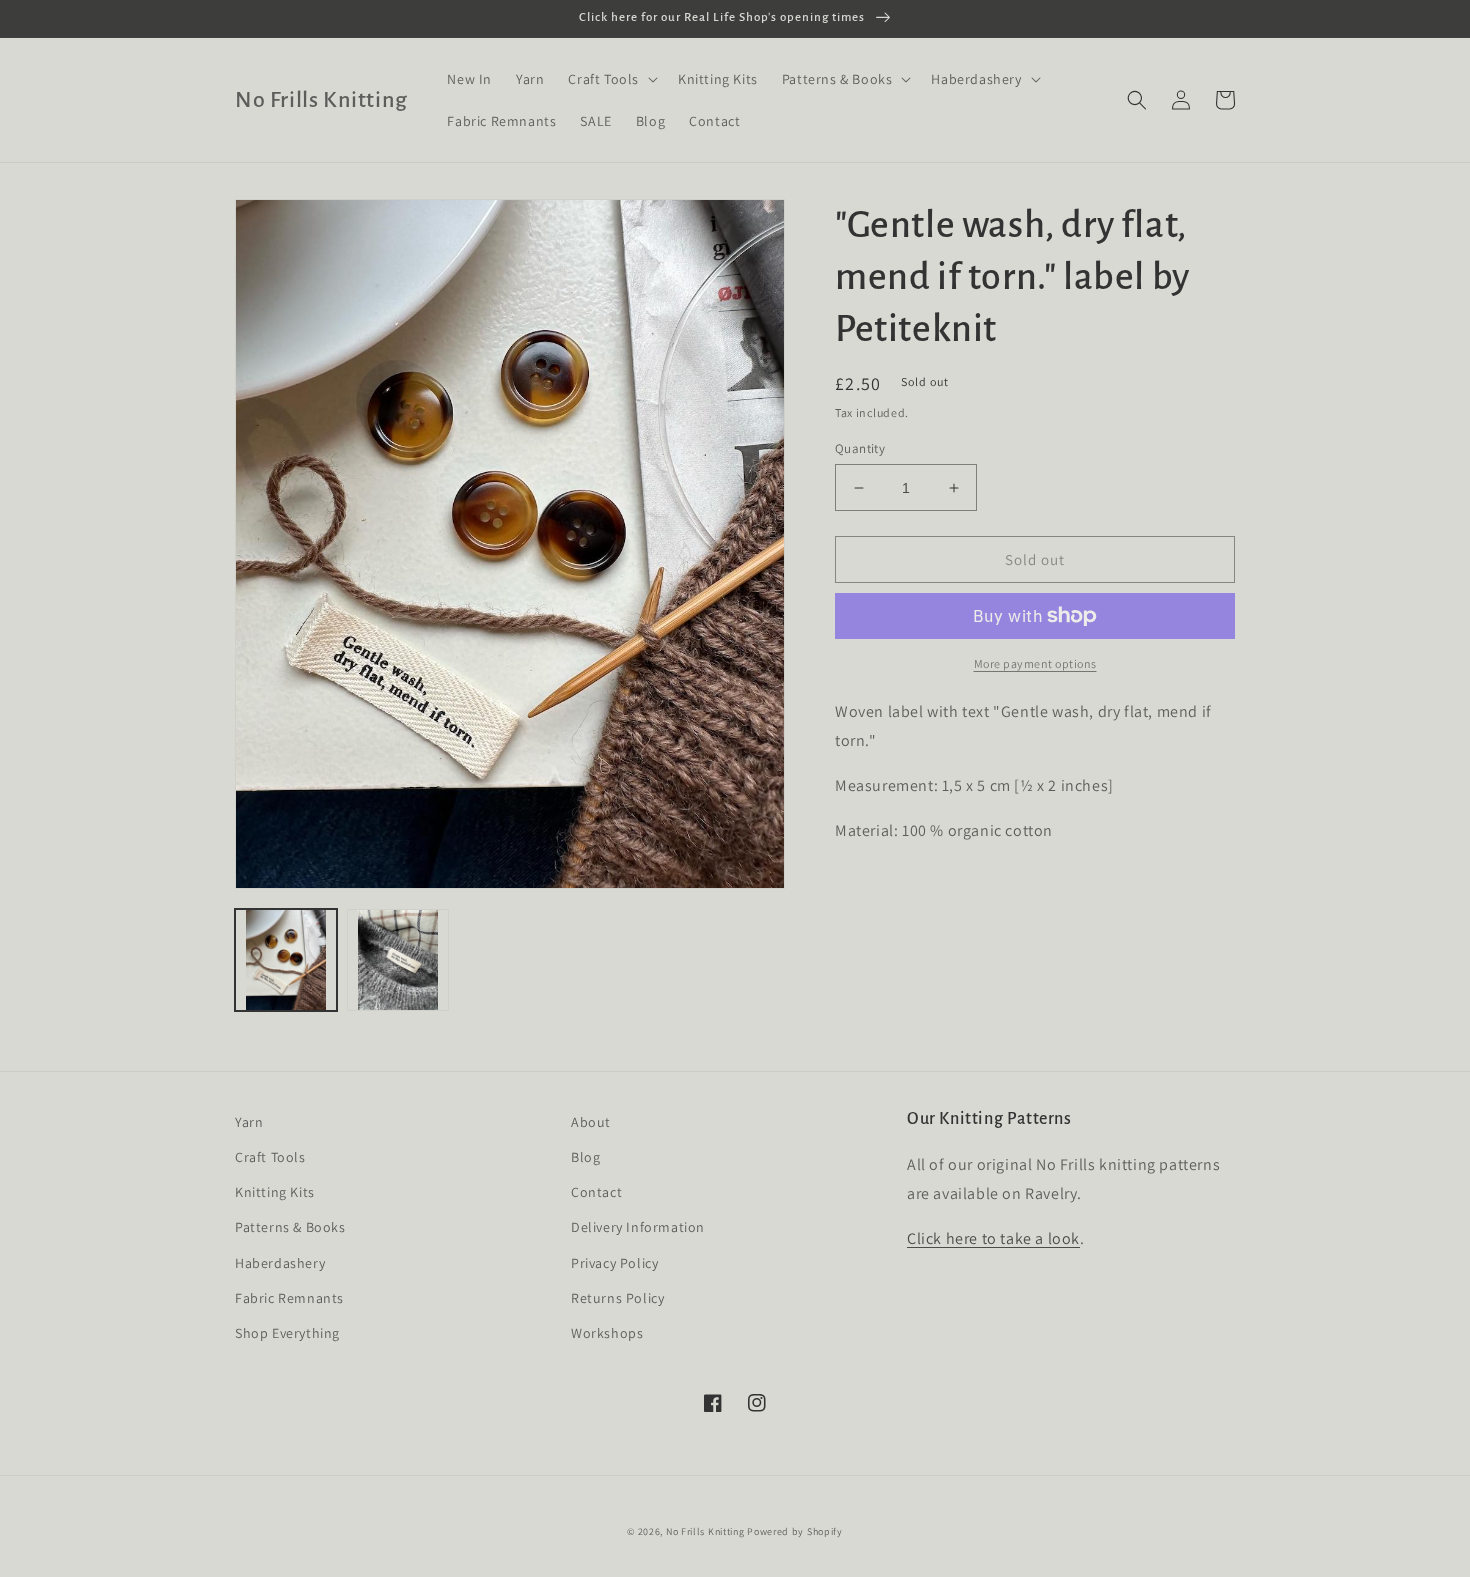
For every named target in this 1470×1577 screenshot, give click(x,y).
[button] (611, 79)
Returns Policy (617, 1298)
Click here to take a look (993, 1238)
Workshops (607, 1333)
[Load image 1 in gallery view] (286, 960)
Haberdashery (280, 1263)
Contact (596, 1192)
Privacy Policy (614, 1263)
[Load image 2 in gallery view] (398, 960)
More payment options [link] (1035, 663)
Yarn (249, 1122)
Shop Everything (287, 1333)
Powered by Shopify (795, 1531)
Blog (585, 1157)
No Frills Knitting (705, 1531)
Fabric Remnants (289, 1298)
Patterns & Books (290, 1227)
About (591, 1122)
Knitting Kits (275, 1192)
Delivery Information (638, 1227)
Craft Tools (270, 1157)
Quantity (860, 448)
